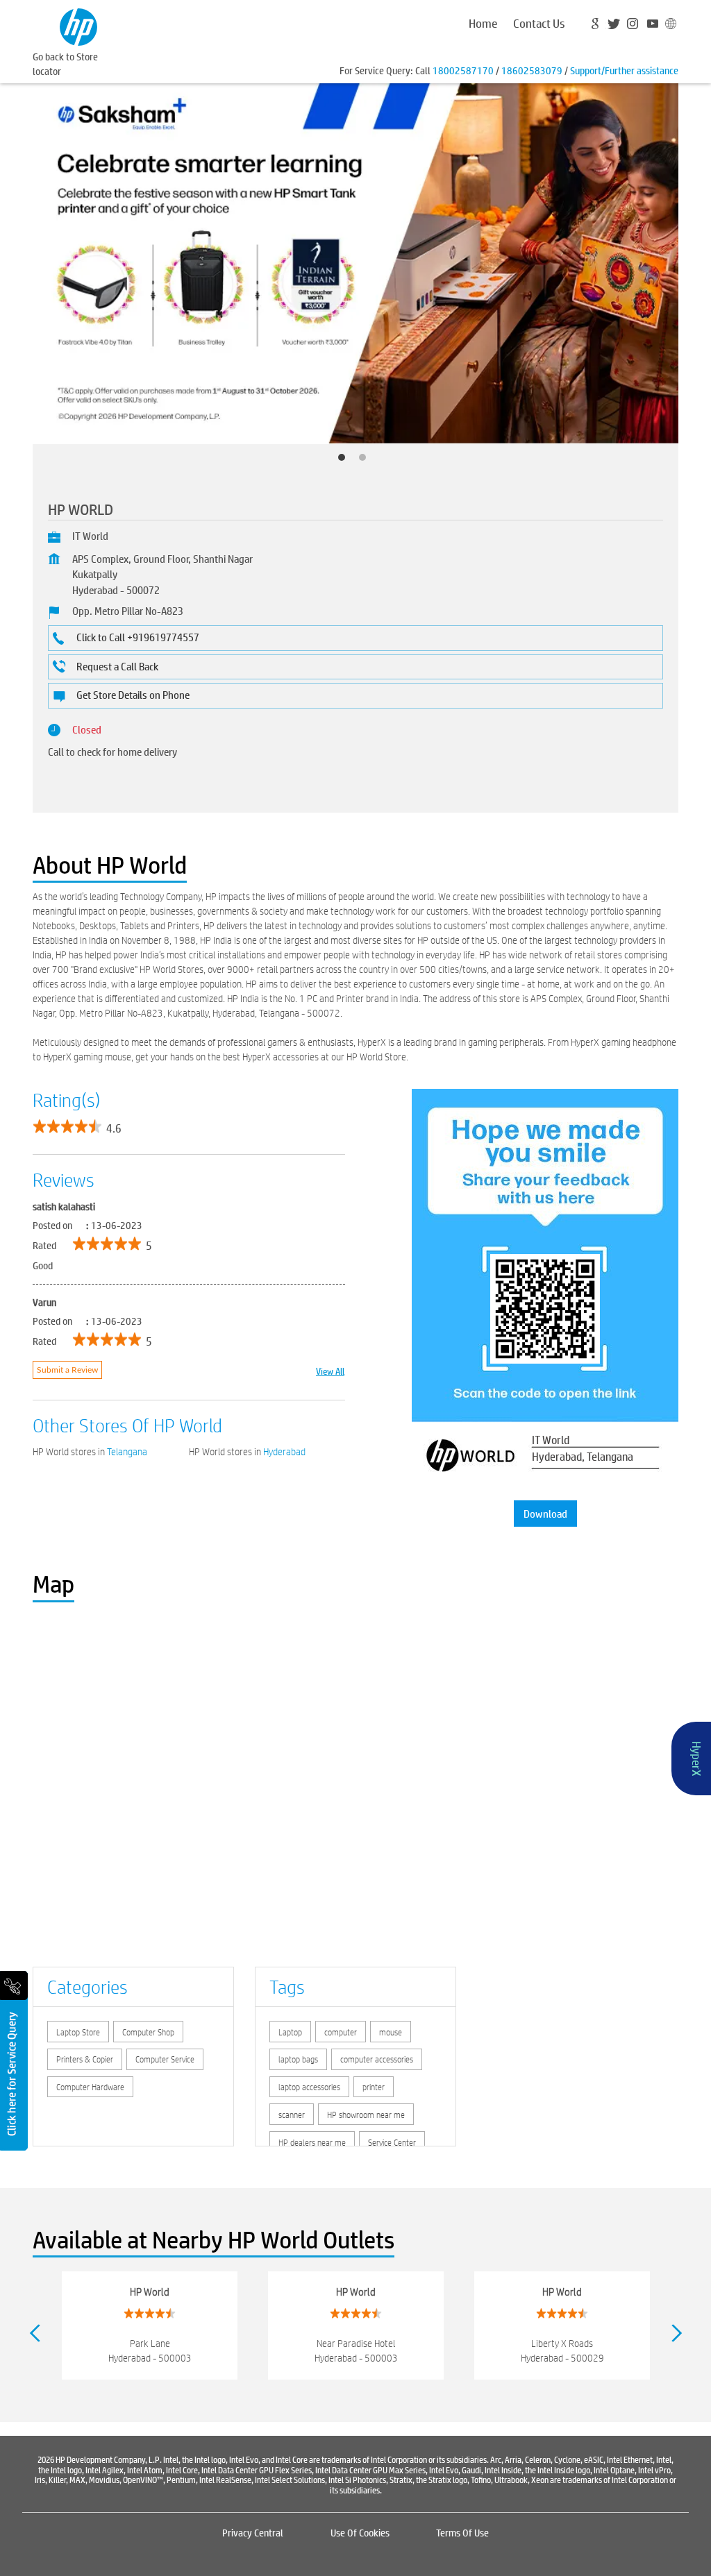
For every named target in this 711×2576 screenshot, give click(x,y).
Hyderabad (284, 1452)
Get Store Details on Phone (133, 694)
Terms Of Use (462, 2532)
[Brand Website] (669, 26)
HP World (150, 2291)
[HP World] (78, 25)
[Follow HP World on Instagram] (633, 26)
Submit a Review (67, 1370)
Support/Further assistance (624, 70)
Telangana (127, 1452)
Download (545, 1513)
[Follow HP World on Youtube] (651, 26)
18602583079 (532, 70)
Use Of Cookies (360, 2532)
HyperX (697, 1759)
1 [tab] (345, 461)
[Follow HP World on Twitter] (615, 26)
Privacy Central (253, 2532)
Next (677, 2333)
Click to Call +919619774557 (138, 637)
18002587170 (463, 70)
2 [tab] (366, 461)
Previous (34, 2333)
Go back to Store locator (65, 63)
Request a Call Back (117, 666)
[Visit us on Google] (597, 26)
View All (330, 1370)
